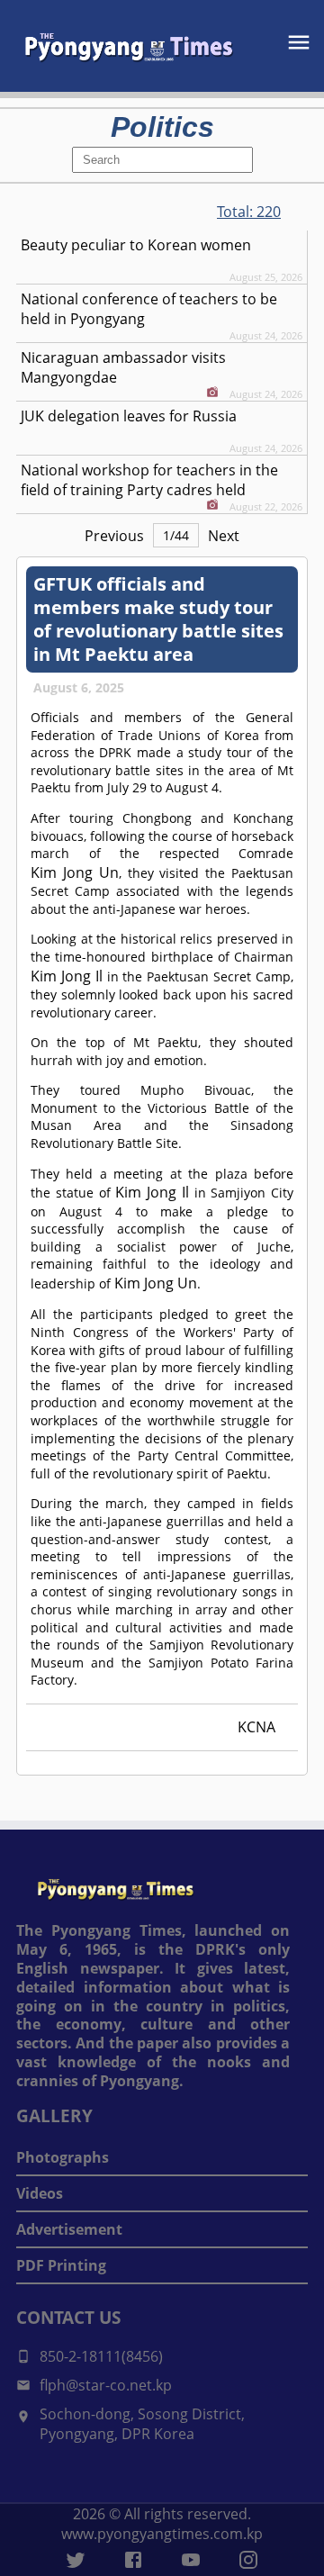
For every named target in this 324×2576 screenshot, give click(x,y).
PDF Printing (61, 2265)
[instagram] (248, 2560)
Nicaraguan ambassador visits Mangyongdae (123, 367)
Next (224, 536)
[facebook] (133, 2560)
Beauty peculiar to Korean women (136, 245)
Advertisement (69, 2229)
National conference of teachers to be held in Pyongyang (149, 309)
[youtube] (191, 2560)
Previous (114, 536)
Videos (40, 2193)
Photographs (63, 2157)
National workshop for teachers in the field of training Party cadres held (149, 480)
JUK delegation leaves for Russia (129, 416)
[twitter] (76, 2560)
